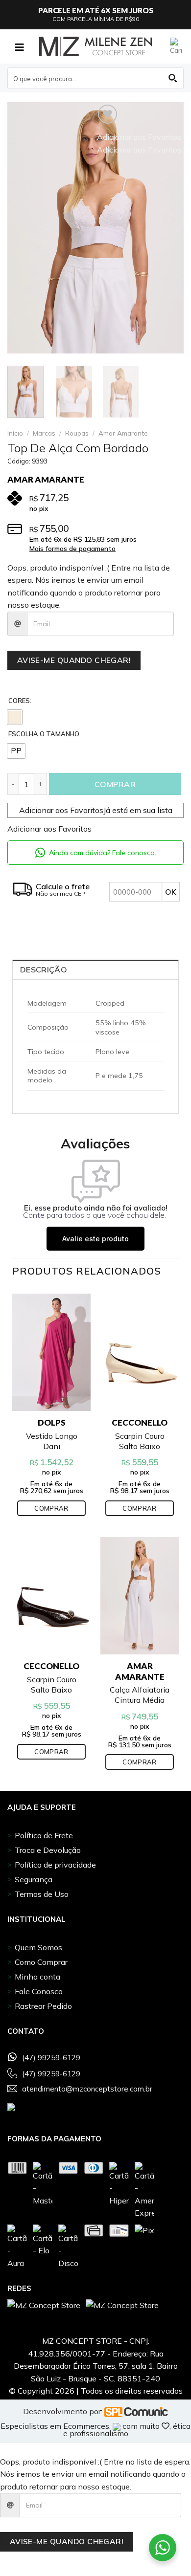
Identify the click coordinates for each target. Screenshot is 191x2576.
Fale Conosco (39, 1991)
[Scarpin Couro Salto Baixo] (140, 1353)
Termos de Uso (42, 1894)
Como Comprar (41, 1962)
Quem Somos (38, 1947)
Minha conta (37, 1977)
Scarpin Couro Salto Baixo (140, 1441)
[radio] (15, 717)
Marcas (44, 433)
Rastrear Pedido (43, 2006)
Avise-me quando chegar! (74, 660)
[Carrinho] (177, 46)
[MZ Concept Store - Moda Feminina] (95, 46)
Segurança (34, 1879)
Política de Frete (44, 1835)
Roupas (77, 433)
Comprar (115, 784)
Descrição (44, 969)
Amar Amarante (123, 433)
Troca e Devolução (48, 1850)
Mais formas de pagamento (72, 549)
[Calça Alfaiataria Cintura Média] (140, 1596)
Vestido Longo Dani (52, 1441)
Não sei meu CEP (60, 893)
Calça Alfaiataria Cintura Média (140, 1695)
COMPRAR (51, 1508)
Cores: (20, 701)
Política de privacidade (55, 1865)
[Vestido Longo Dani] (51, 1353)
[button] (95, 810)
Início (15, 433)
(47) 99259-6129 (51, 2058)
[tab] (95, 969)
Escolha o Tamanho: (45, 734)
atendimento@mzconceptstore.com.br (87, 2089)
